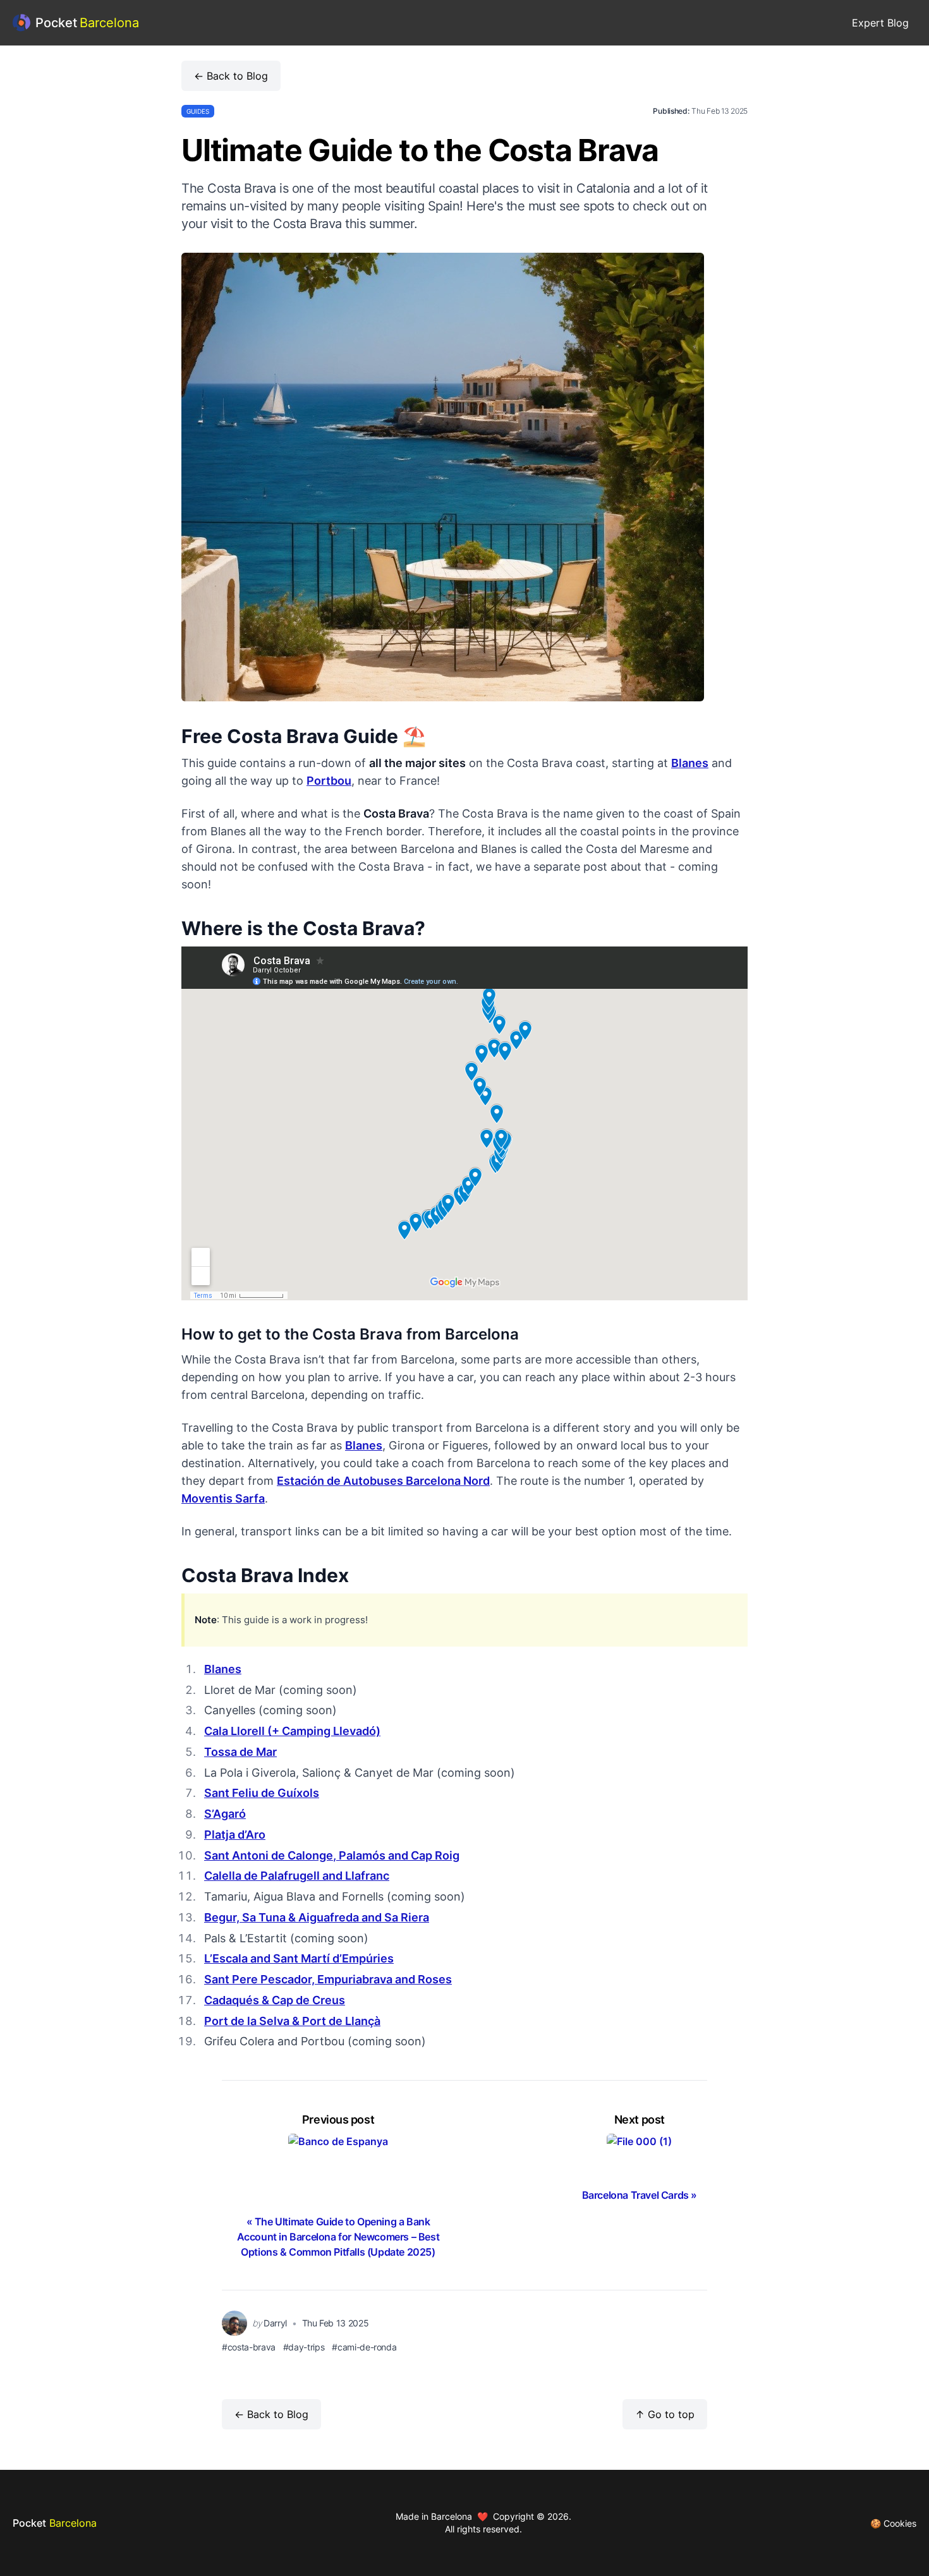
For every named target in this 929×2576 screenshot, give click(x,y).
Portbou (329, 781)
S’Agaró (225, 1814)
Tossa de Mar (240, 1752)
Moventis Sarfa (223, 1498)
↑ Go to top (665, 2414)
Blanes (690, 763)
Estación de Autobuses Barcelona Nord (383, 1481)
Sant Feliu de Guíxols (262, 1793)
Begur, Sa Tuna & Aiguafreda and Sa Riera (317, 1917)
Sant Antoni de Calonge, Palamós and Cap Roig (332, 1855)
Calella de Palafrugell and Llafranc (297, 1876)
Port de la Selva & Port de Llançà (292, 2021)
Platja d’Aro (235, 1835)
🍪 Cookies (893, 2523)
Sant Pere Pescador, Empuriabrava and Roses (328, 1979)
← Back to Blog (231, 76)
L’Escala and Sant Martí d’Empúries (299, 1958)
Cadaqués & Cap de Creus (275, 2000)
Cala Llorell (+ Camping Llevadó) (292, 1731)
